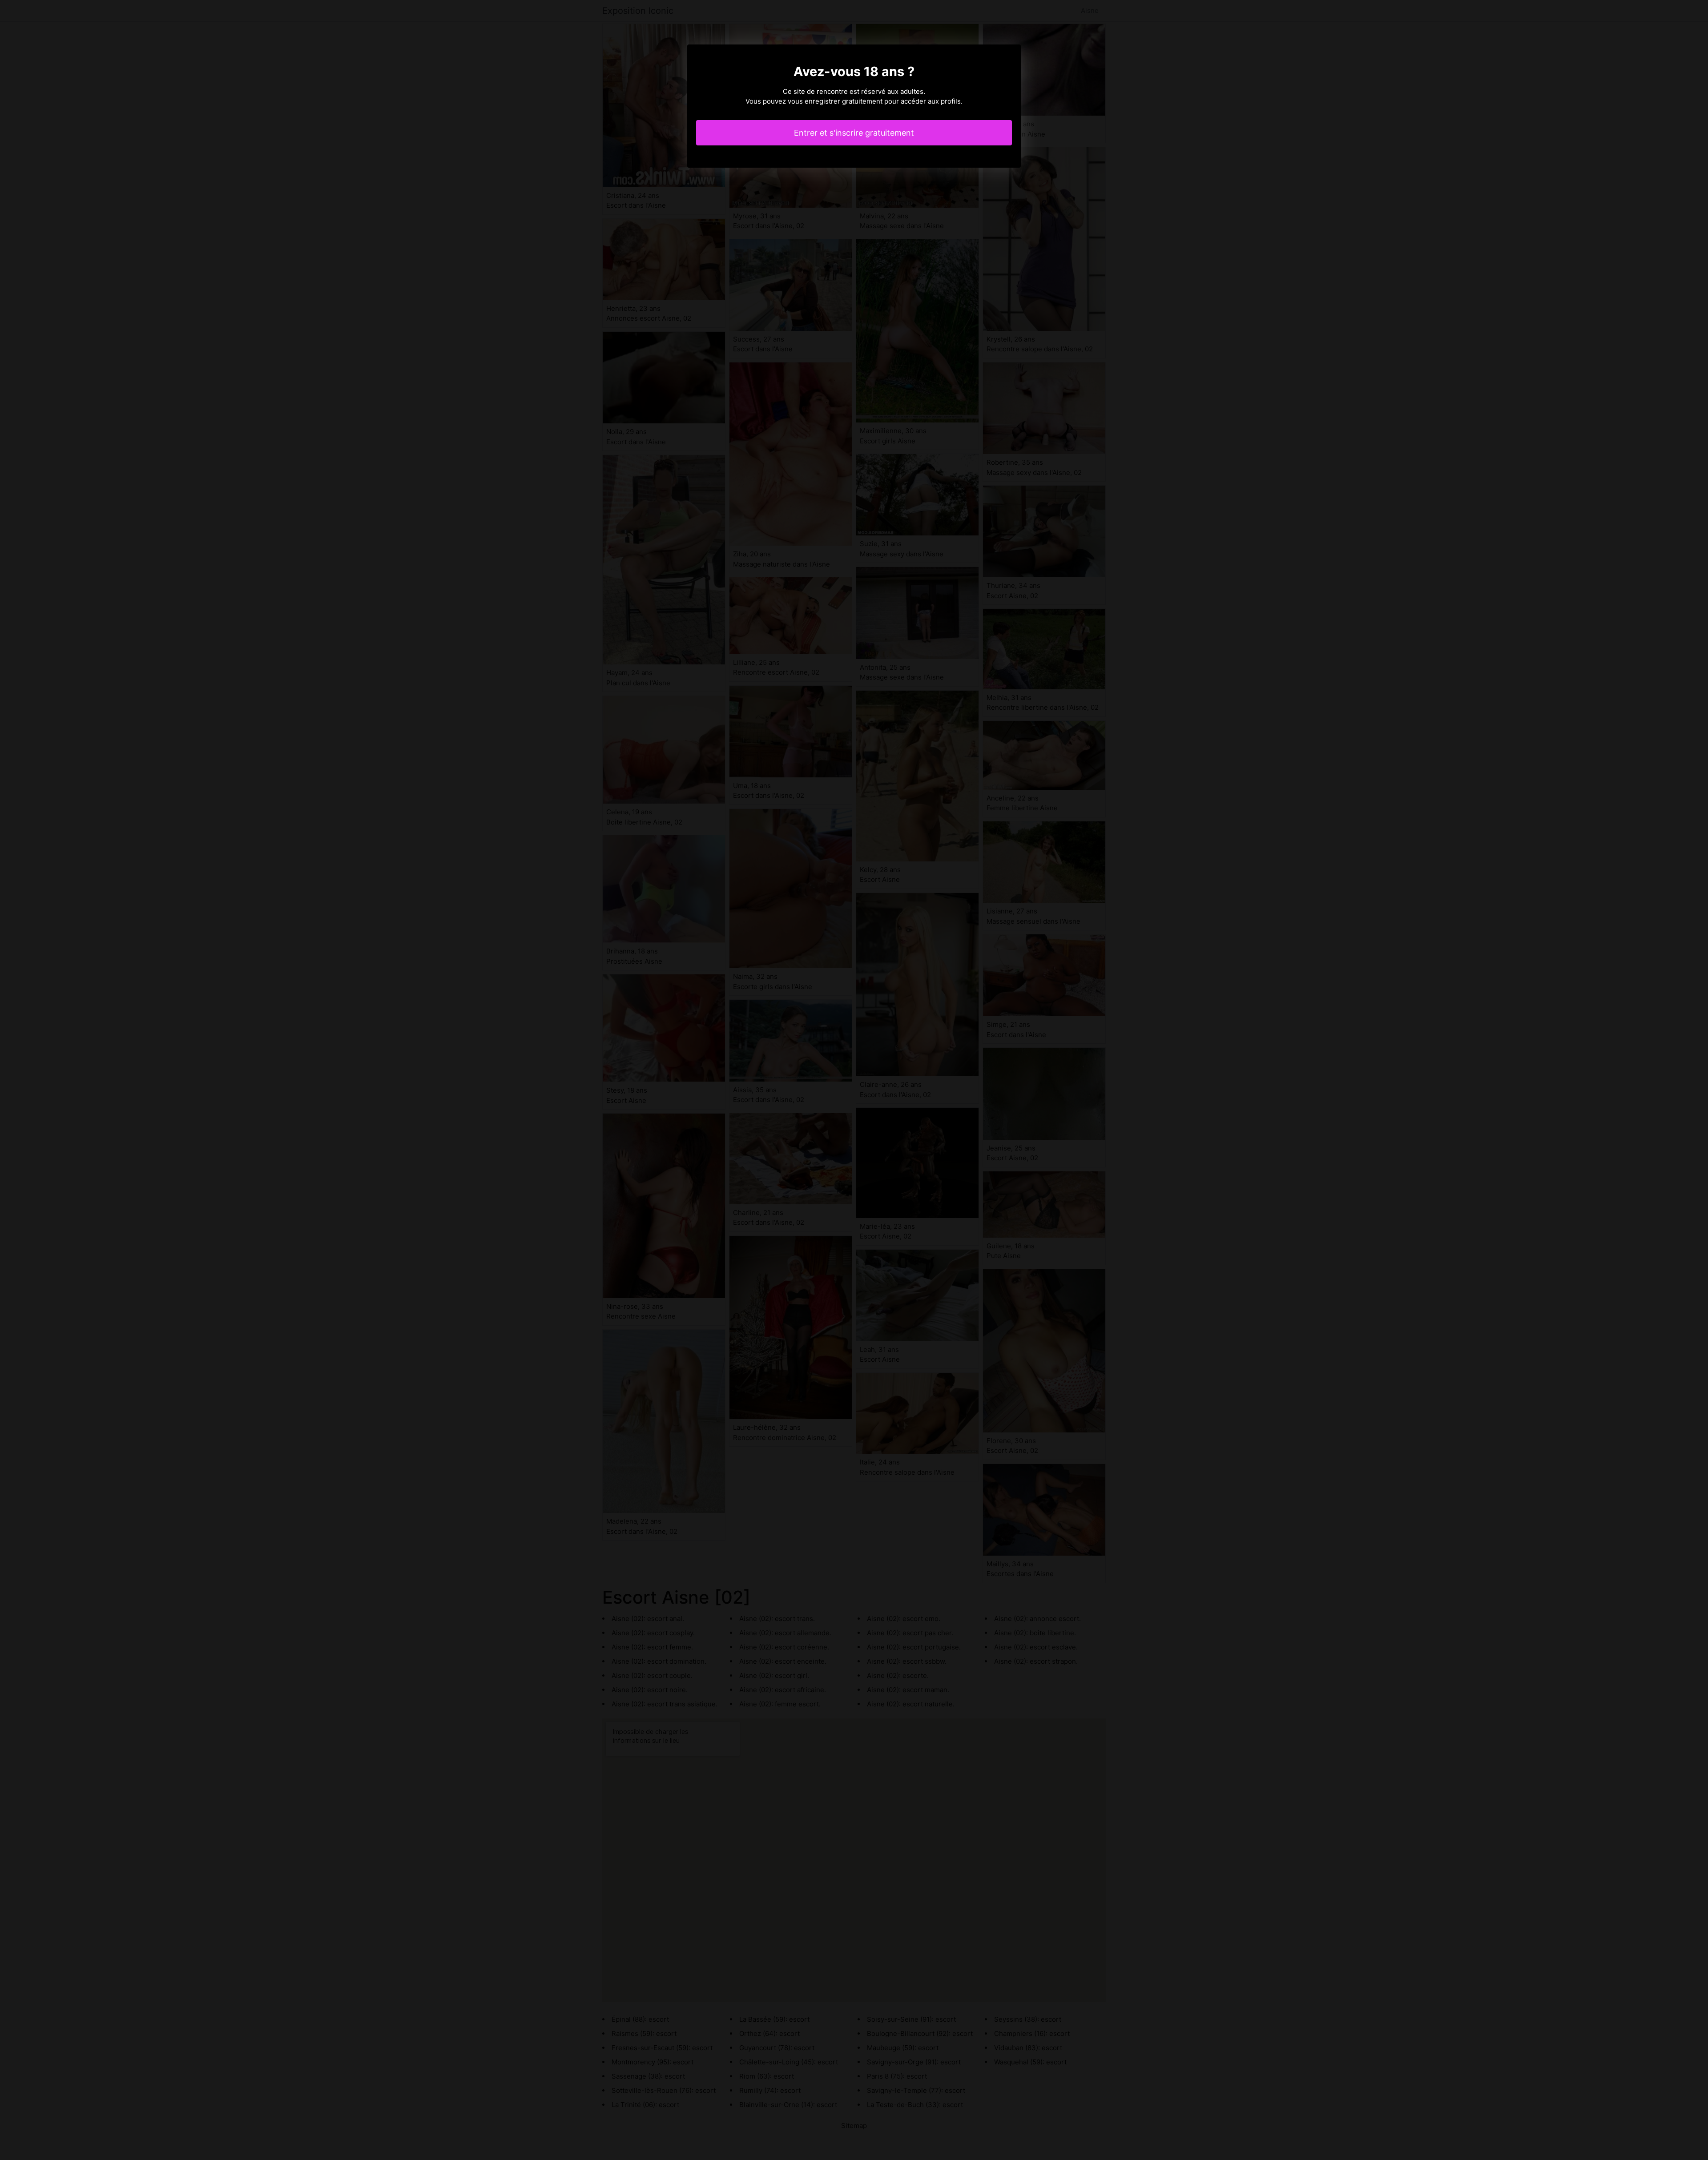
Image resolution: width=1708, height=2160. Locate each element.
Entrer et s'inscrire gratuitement (854, 133)
